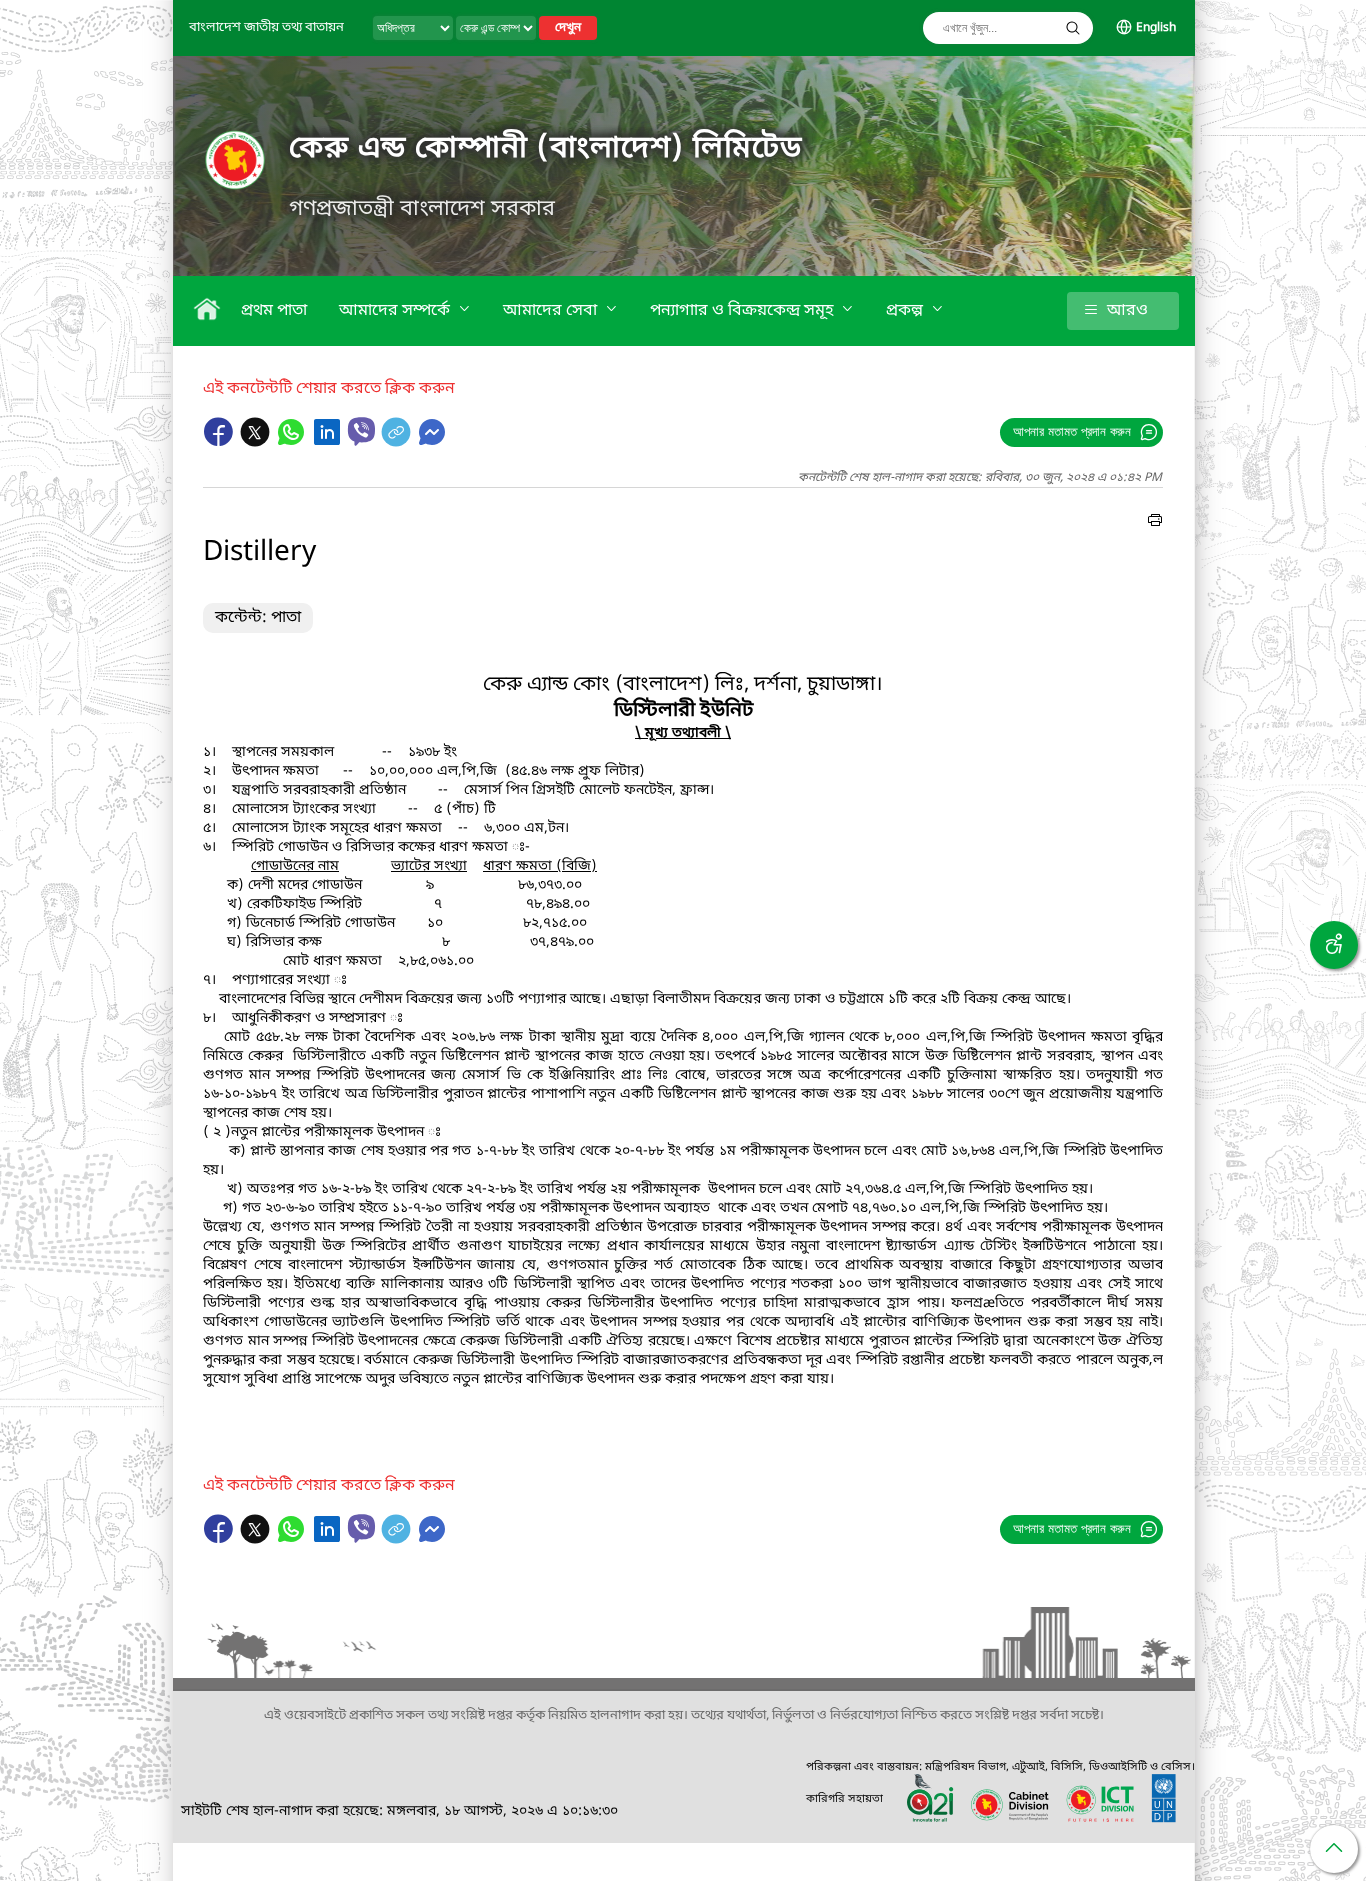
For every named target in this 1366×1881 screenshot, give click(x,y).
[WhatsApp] (293, 442)
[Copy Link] (398, 442)
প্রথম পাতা (274, 311)
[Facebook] (221, 442)
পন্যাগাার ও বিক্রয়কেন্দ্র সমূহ (743, 311)
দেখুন (568, 28)
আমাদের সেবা (552, 311)
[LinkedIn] (329, 442)
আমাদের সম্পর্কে (396, 311)
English (1156, 28)
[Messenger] (432, 442)
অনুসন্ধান (1073, 28)
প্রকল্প (906, 311)
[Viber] (361, 431)
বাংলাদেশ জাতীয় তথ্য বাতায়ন (266, 27)
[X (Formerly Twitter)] (257, 442)
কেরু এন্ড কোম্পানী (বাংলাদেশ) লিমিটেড (545, 149)
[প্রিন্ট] (1155, 523)
